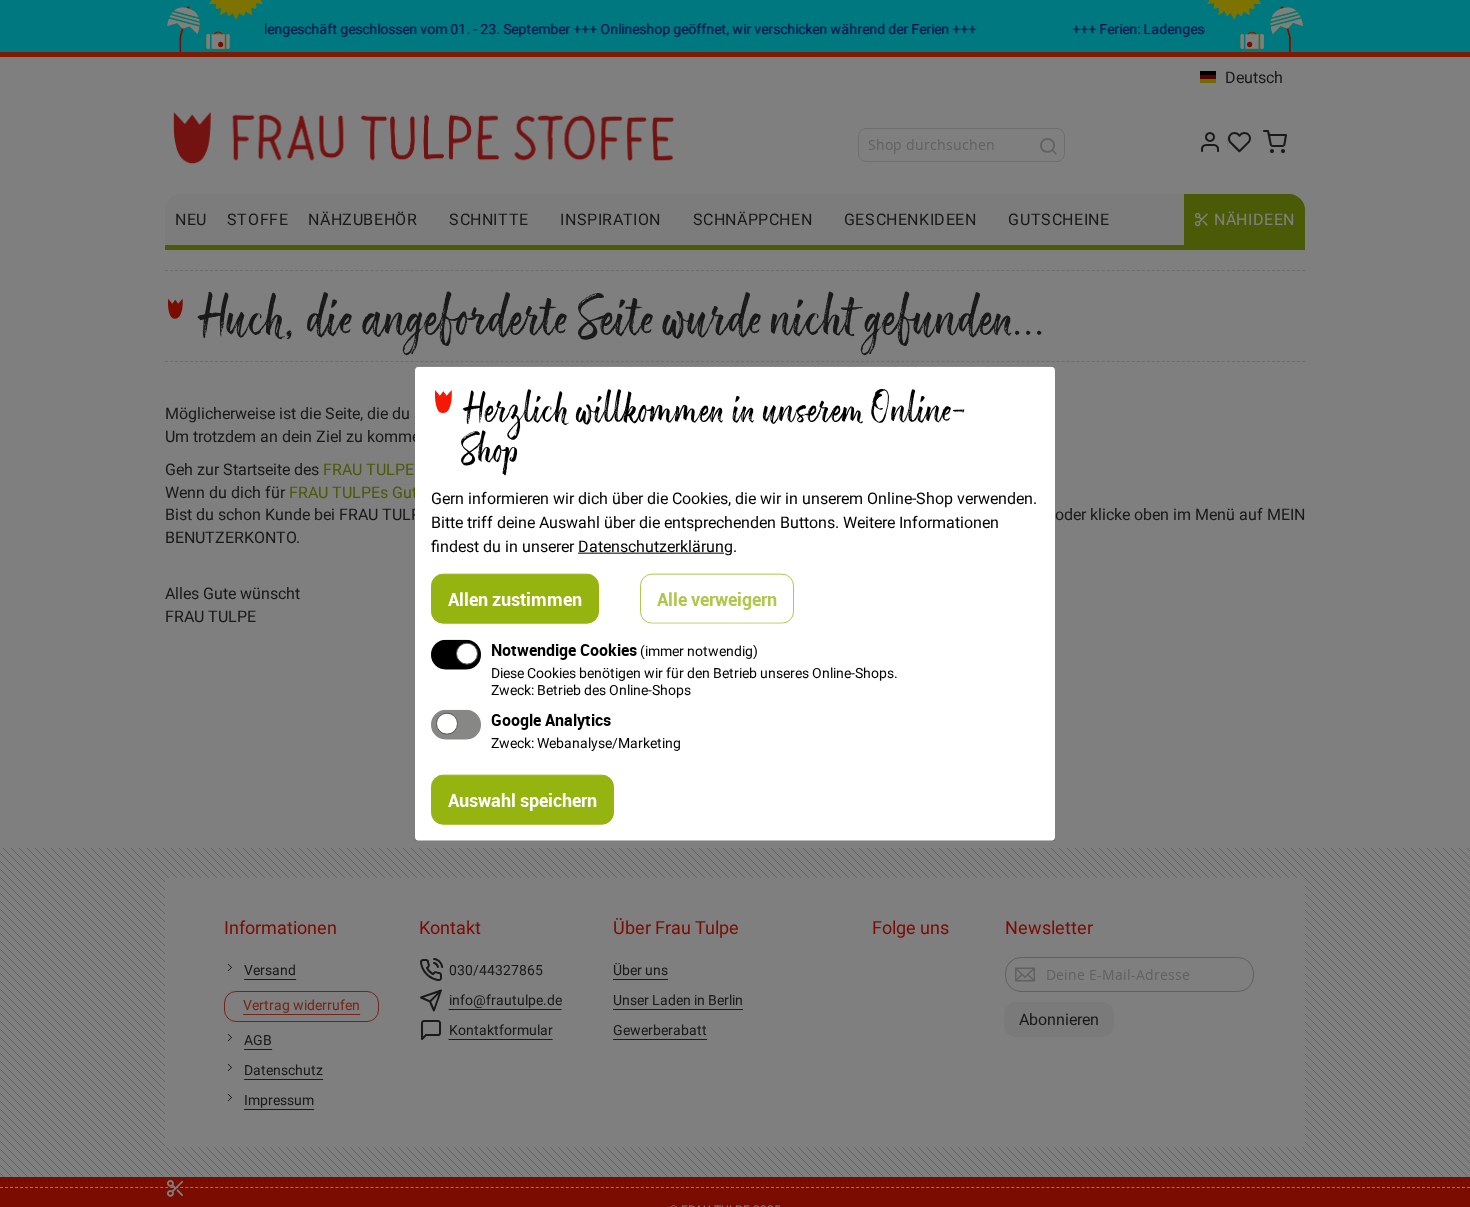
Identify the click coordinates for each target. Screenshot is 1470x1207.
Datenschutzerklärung (655, 545)
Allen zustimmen (515, 598)
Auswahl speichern (522, 800)
